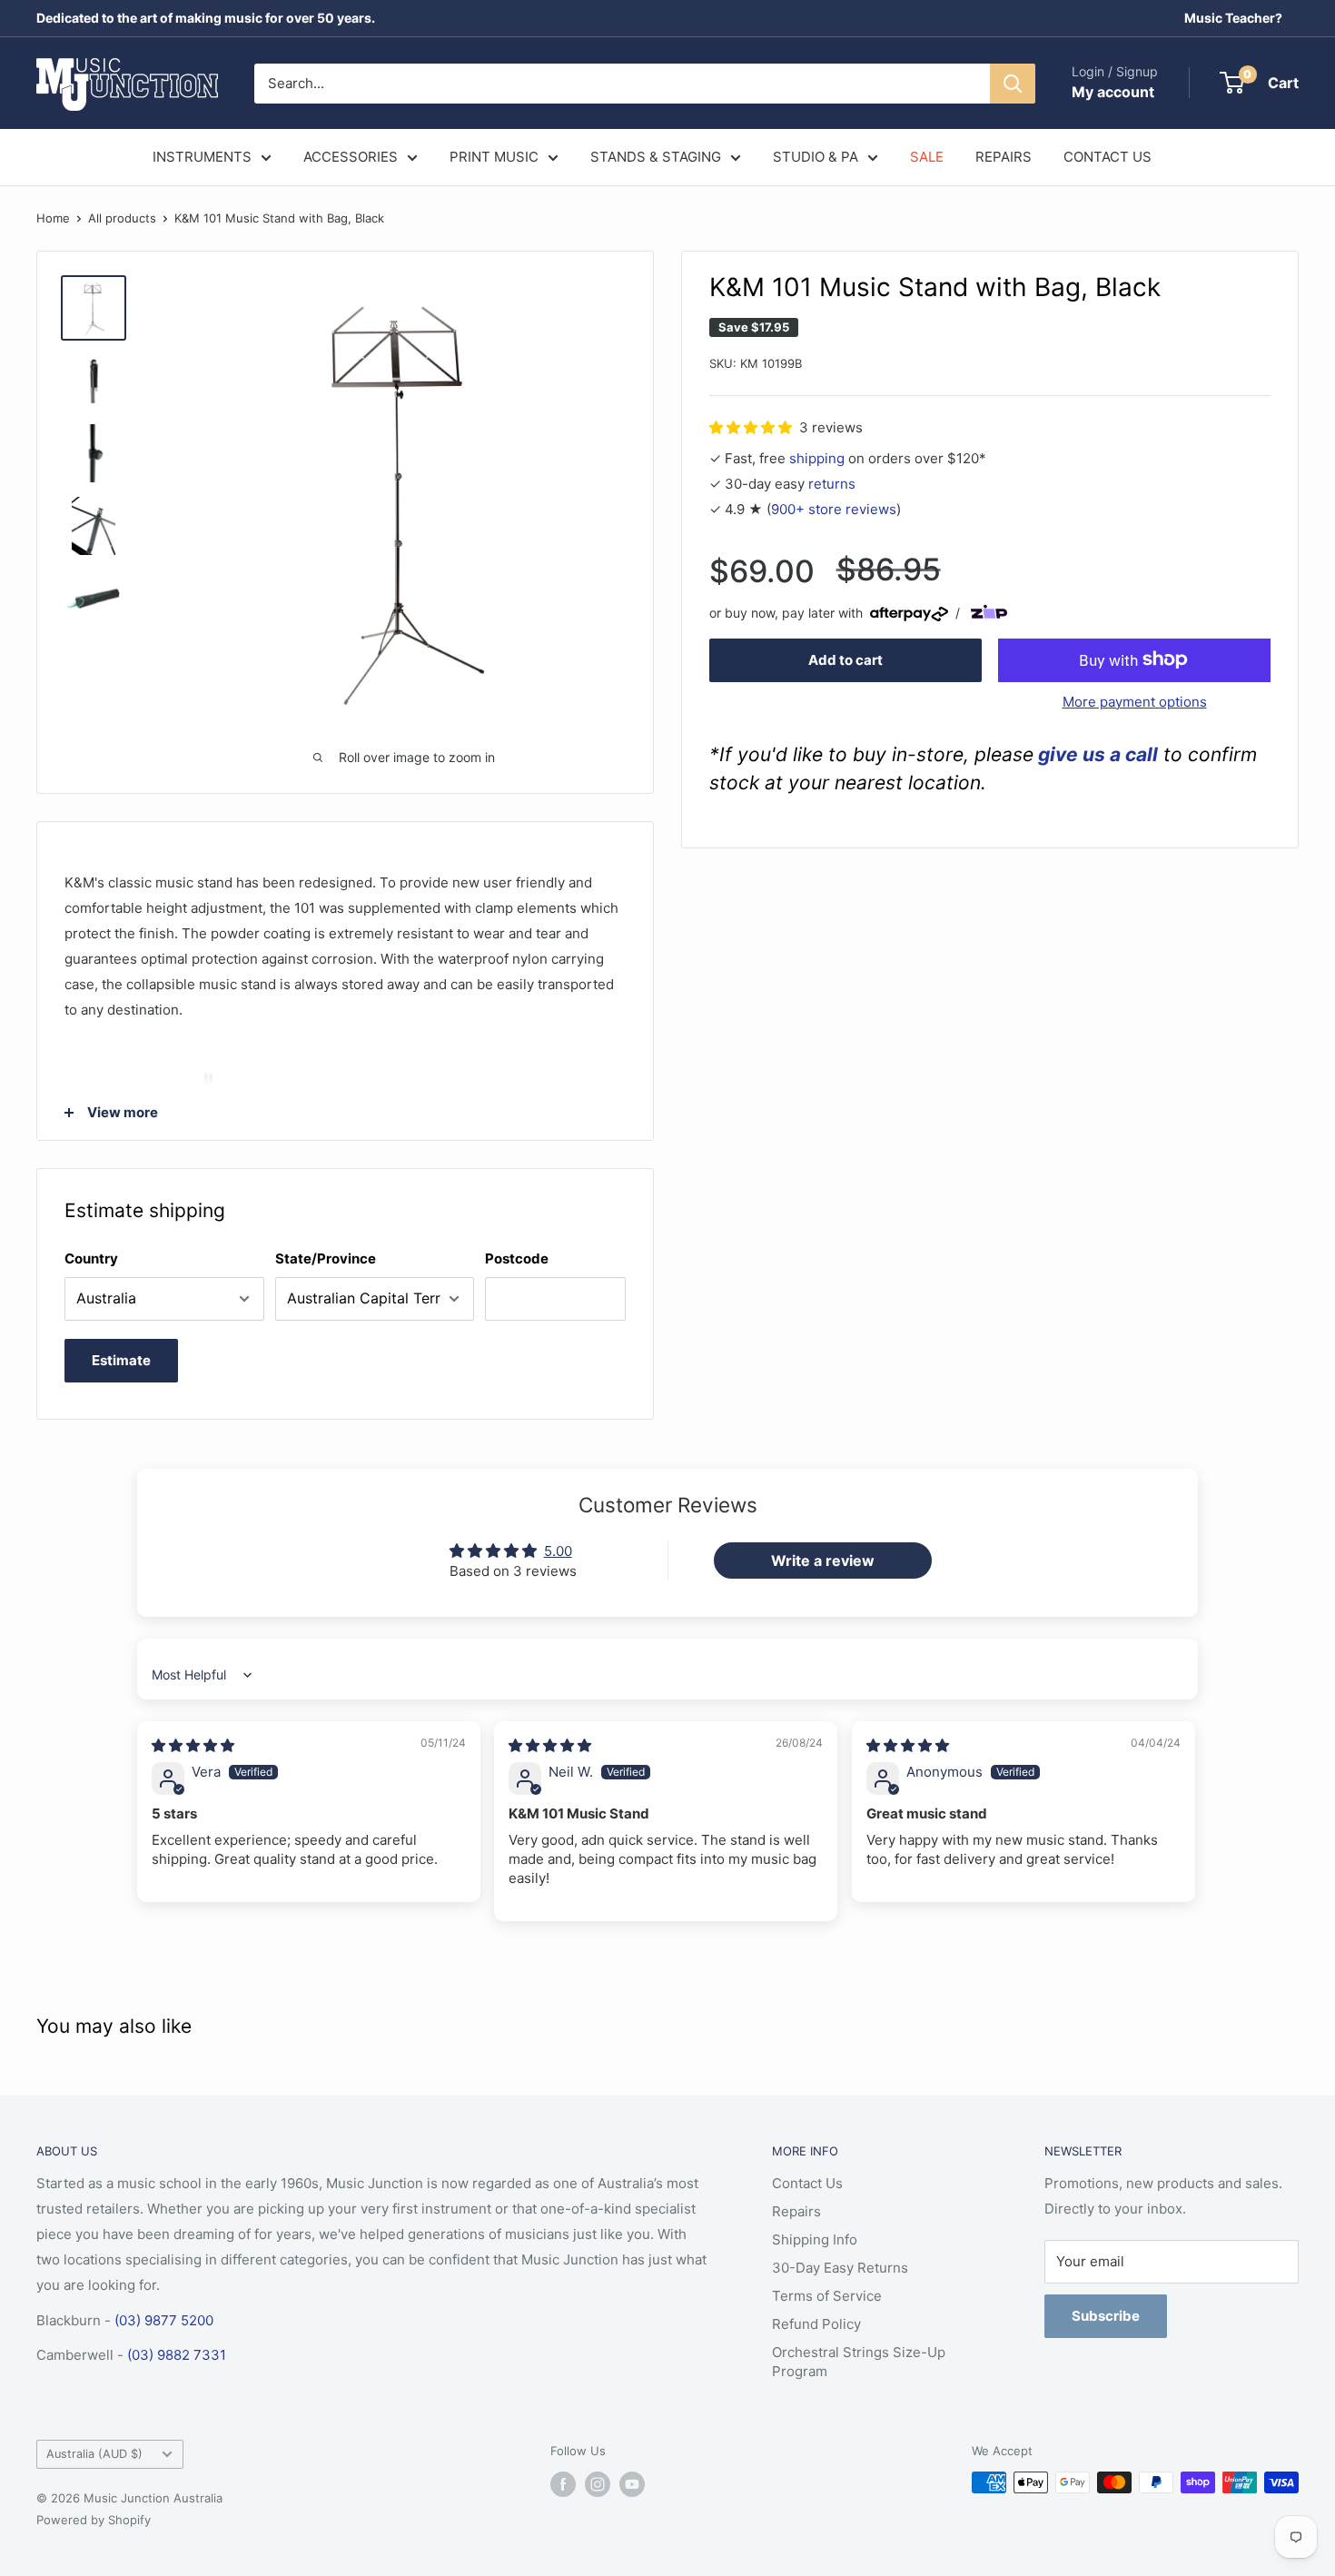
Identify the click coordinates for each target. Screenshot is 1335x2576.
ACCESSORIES (351, 157)
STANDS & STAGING (656, 157)
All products (122, 218)
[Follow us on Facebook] (563, 2484)
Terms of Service (827, 2296)
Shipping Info (815, 2239)
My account (1113, 92)
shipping (817, 457)
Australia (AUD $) (94, 2454)
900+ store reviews (834, 508)
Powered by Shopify (94, 2520)
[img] (193, 1745)
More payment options (1135, 701)
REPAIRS (1004, 157)
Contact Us (807, 2183)
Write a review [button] (823, 1560)
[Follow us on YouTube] (632, 2484)
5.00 (558, 1551)
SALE (927, 157)
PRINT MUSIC (494, 157)
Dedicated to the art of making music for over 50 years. (206, 18)
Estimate (121, 1360)
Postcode (517, 1258)
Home (53, 218)
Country (91, 1258)
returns (832, 483)
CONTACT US (1108, 157)
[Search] (1013, 84)
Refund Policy (816, 2324)
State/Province (326, 1258)
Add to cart (845, 659)
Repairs (796, 2211)
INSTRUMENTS (202, 157)
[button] (752, 426)
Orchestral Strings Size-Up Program (859, 2362)
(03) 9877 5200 (164, 2320)
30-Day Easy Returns (840, 2268)
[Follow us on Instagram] (598, 2484)
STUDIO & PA (816, 157)
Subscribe (1106, 2316)
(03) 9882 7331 (177, 2355)
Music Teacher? (1233, 18)
